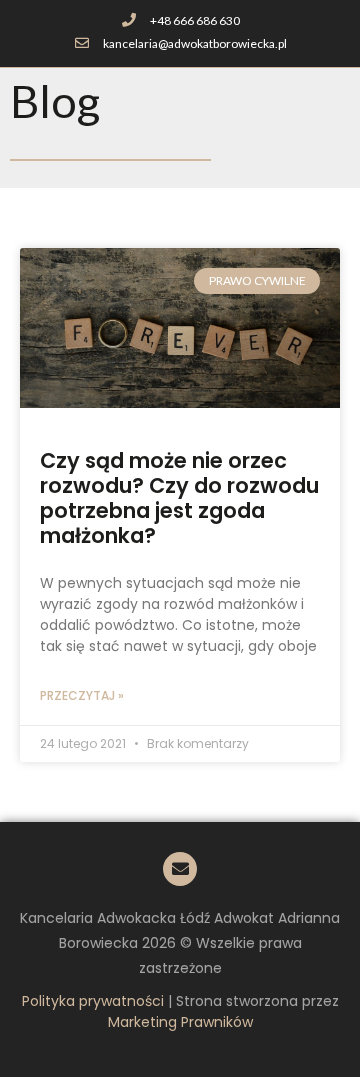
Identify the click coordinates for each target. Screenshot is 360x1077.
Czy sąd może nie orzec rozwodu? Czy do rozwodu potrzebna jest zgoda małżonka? (179, 498)
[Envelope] (180, 869)
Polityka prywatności (93, 1001)
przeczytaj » (82, 695)
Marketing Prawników (180, 1022)
